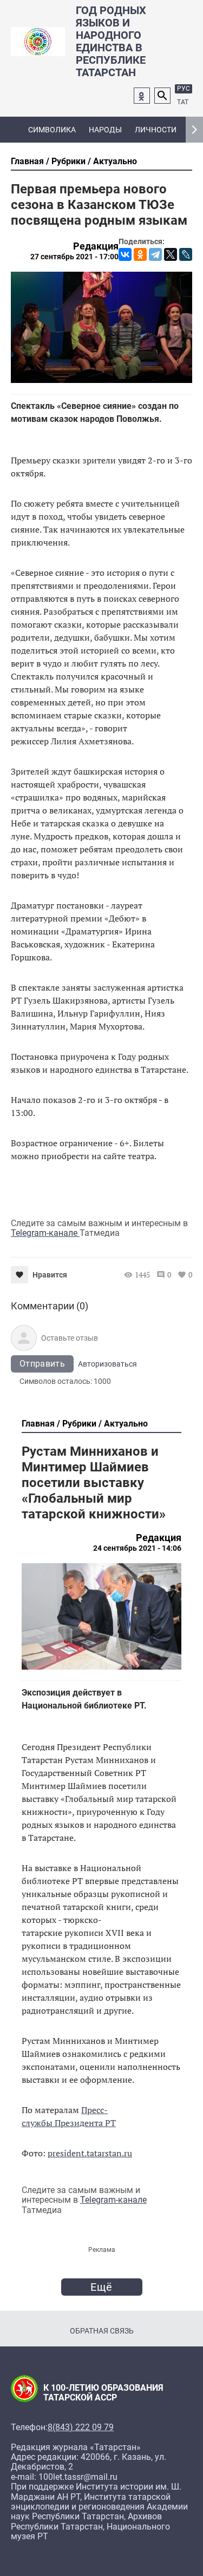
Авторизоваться (107, 1364)
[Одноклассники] (140, 254)
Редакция (96, 246)
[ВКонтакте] (125, 254)
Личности (156, 130)
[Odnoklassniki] (142, 96)
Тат (183, 102)
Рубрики (68, 161)
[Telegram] (155, 254)
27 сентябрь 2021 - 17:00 (74, 257)
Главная (27, 161)
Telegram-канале (45, 1233)
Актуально (115, 161)
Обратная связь (102, 2331)
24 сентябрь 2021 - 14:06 (137, 1548)
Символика (52, 130)
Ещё (101, 2287)
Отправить (42, 1364)
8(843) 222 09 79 (81, 2427)
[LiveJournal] (186, 254)
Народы (105, 130)
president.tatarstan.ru (90, 2153)
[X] (171, 254)
